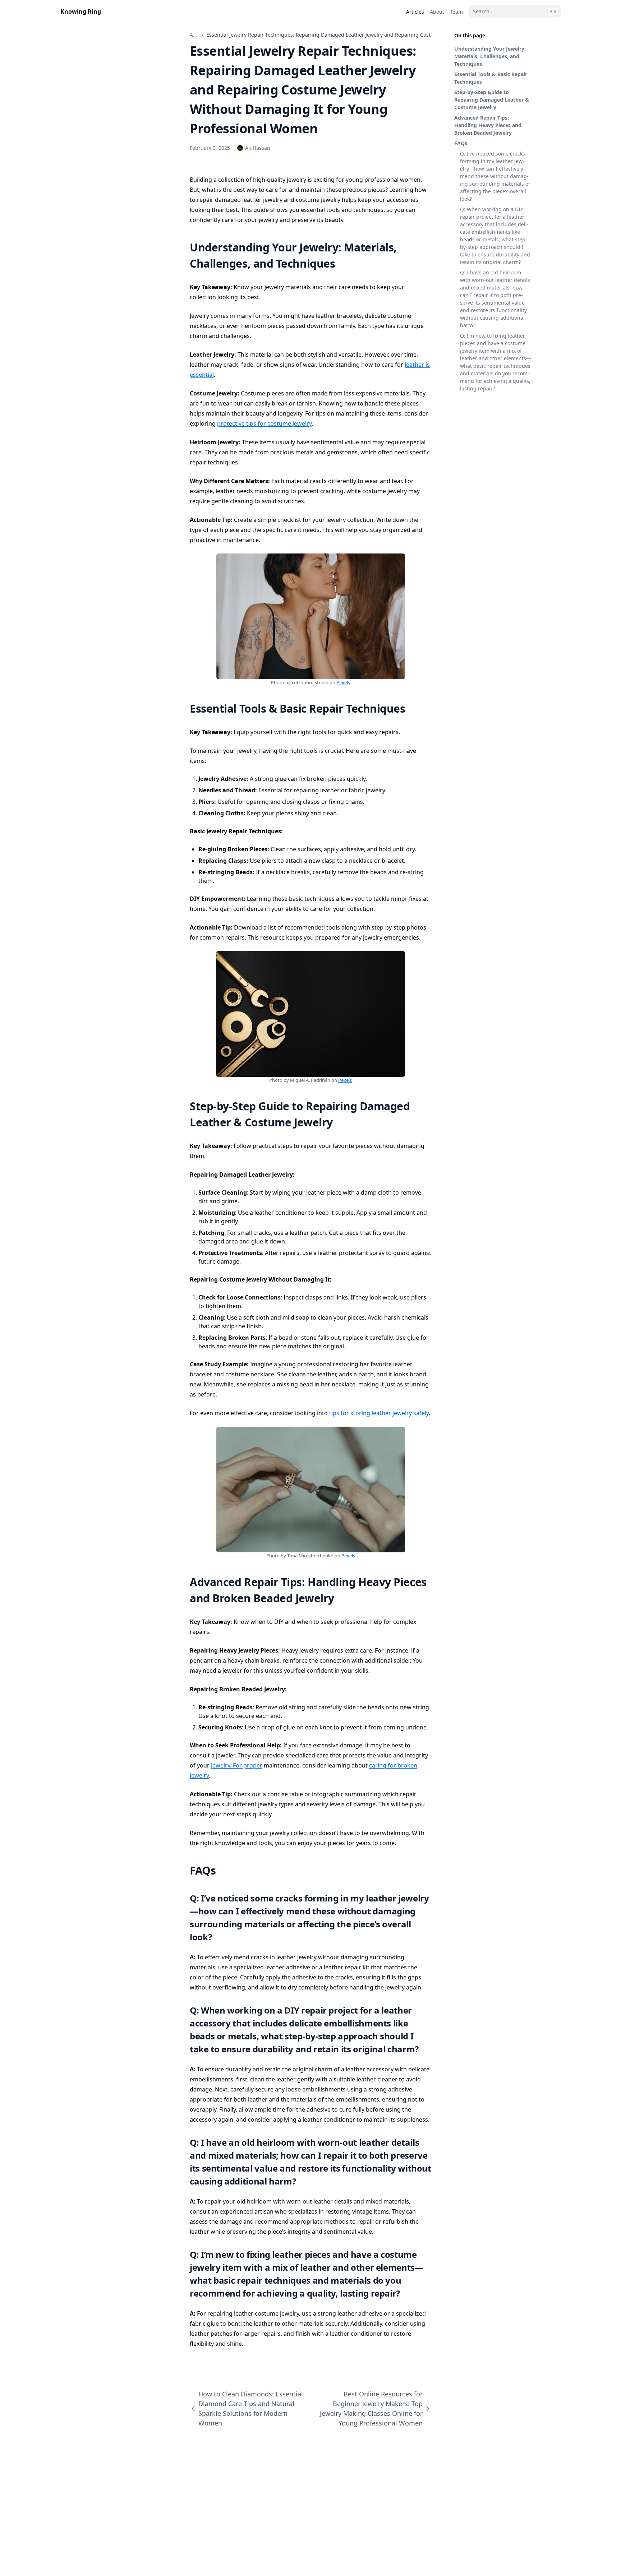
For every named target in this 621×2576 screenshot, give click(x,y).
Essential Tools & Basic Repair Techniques (491, 78)
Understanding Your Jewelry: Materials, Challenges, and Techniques (490, 56)
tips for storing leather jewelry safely (379, 1413)
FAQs (461, 143)
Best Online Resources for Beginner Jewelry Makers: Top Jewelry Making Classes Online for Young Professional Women (371, 2408)
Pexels (343, 682)
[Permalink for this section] (344, 263)
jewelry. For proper (237, 1765)
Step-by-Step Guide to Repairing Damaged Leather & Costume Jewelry (492, 100)
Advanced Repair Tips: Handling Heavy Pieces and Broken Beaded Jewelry (488, 125)
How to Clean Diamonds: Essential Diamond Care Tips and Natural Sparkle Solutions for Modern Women (251, 2408)
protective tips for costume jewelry (264, 423)
